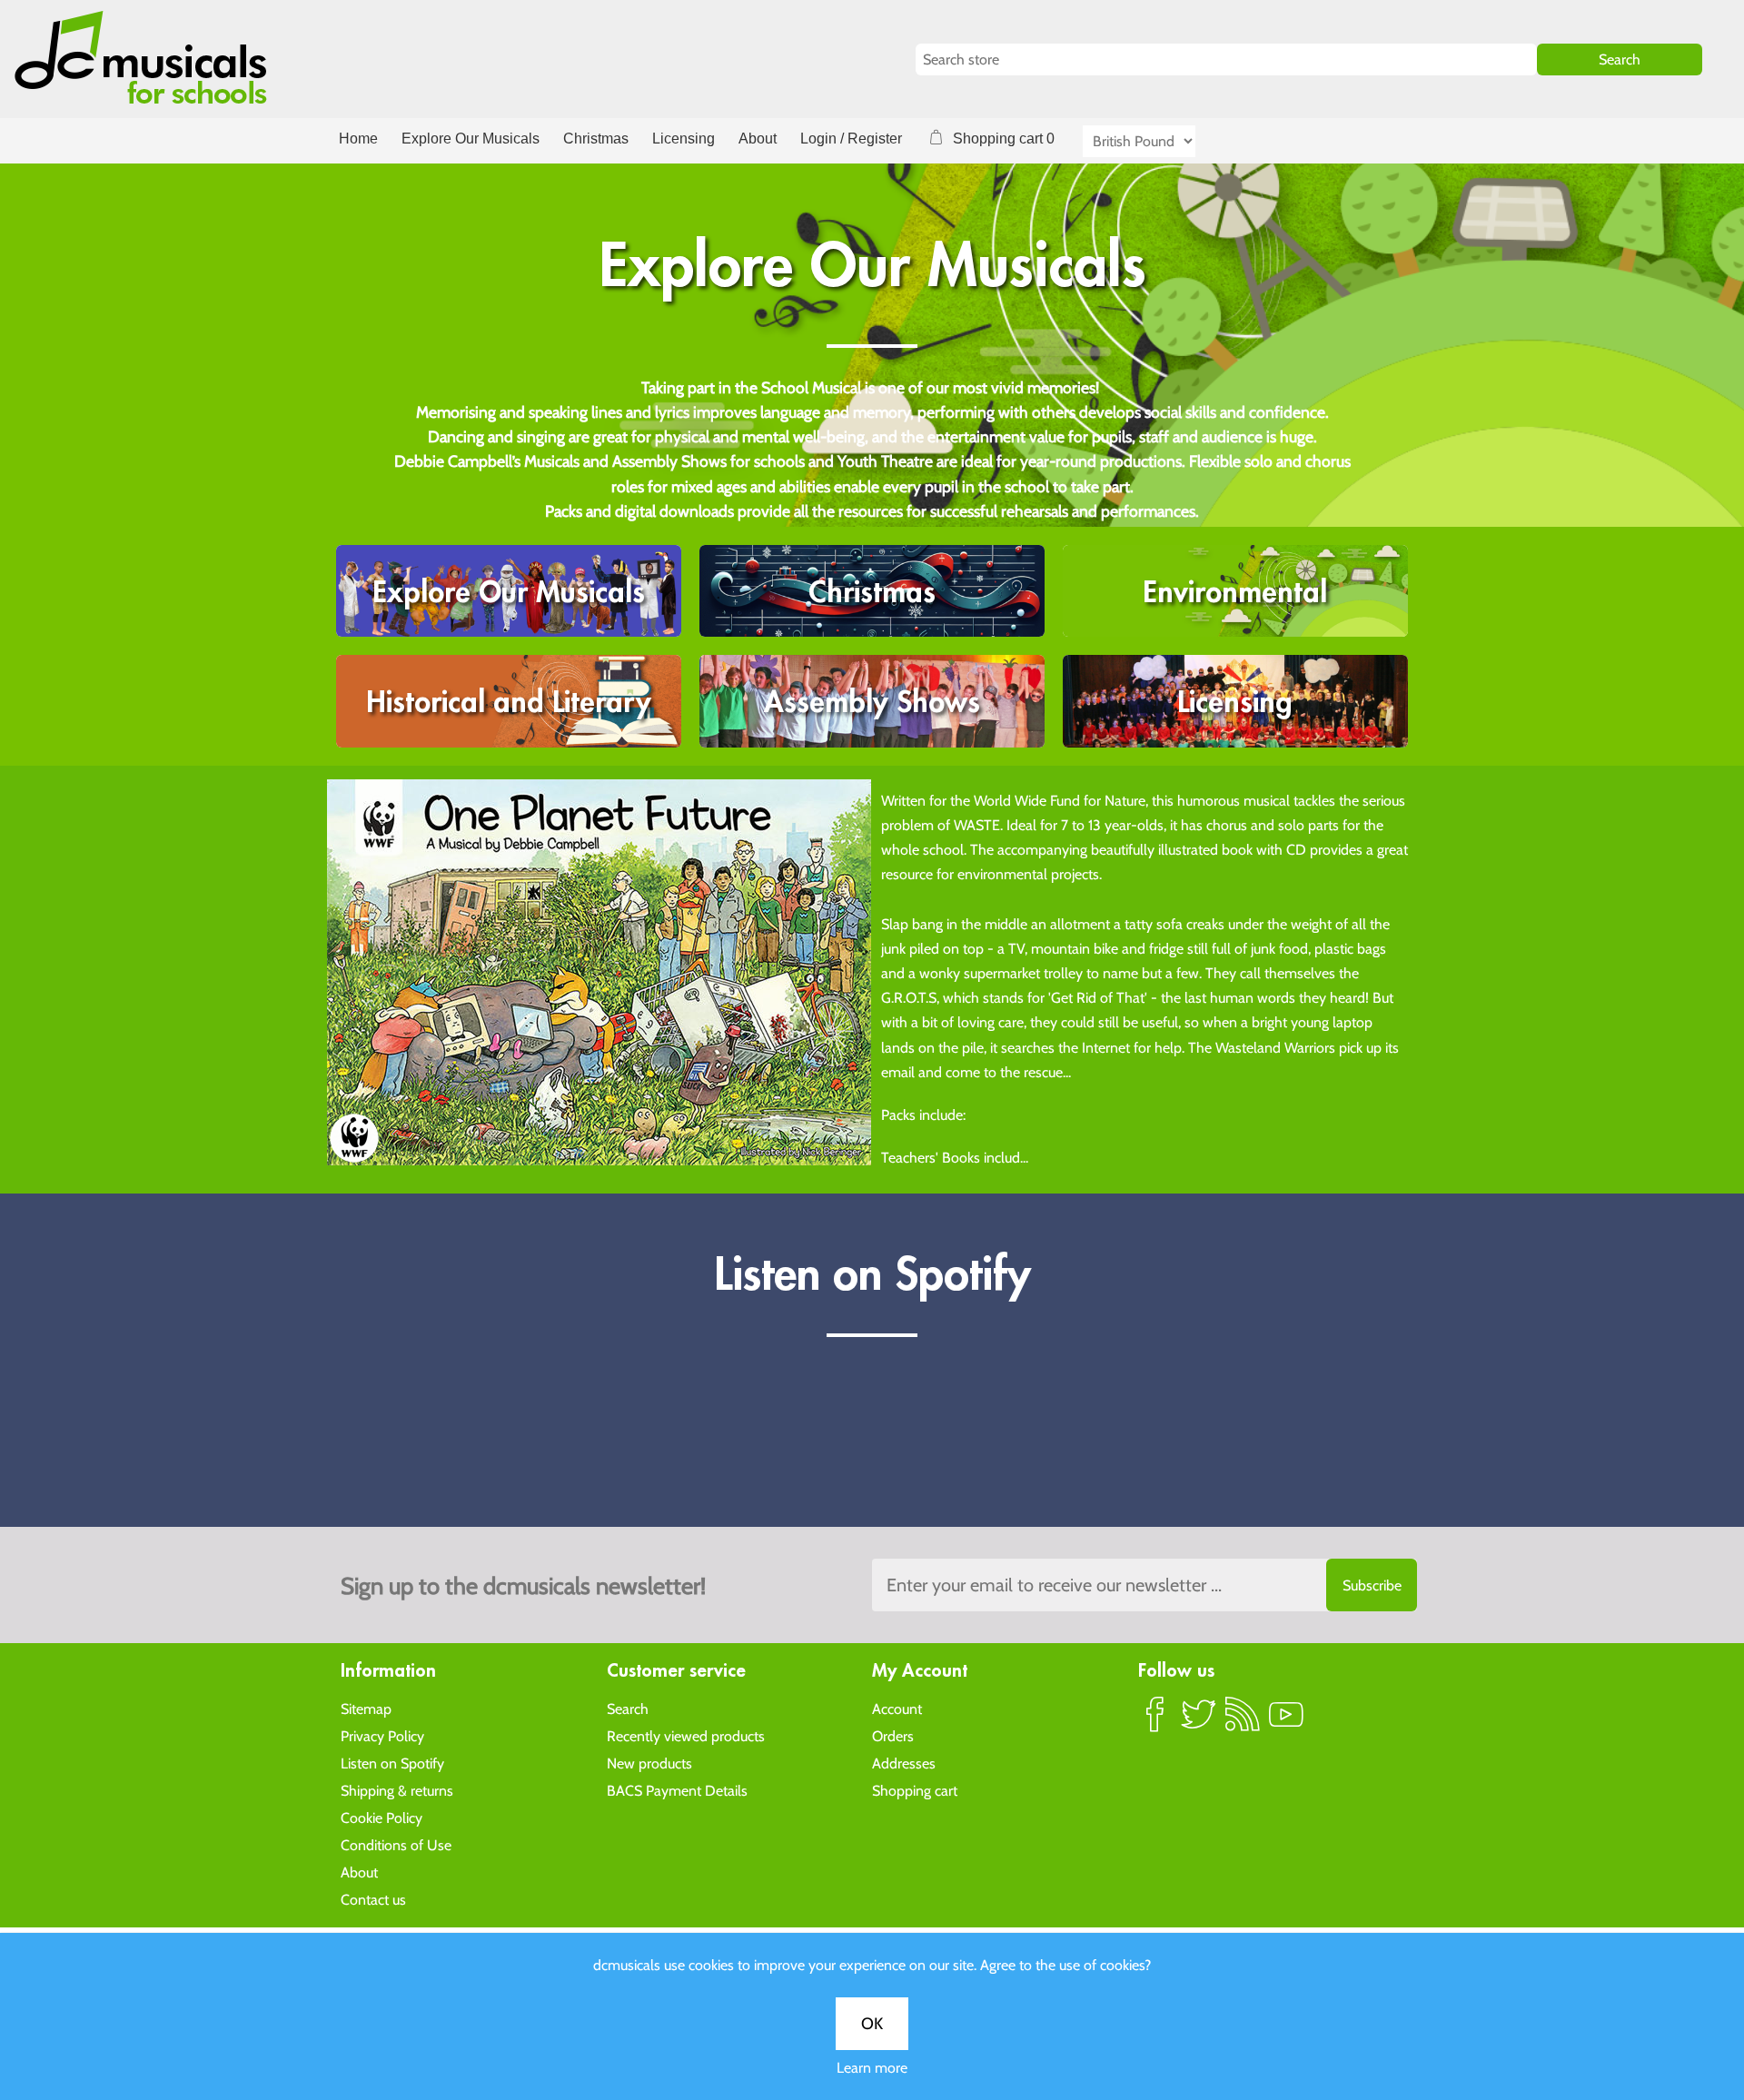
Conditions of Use (396, 1845)
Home (358, 139)
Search (628, 1709)
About (758, 139)
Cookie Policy (381, 1818)
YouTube (1286, 1722)
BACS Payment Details (677, 1791)
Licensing (684, 139)
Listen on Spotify (392, 1763)
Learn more (872, 2068)
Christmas (596, 139)
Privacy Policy (382, 1736)
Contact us (373, 1900)
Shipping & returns (397, 1791)
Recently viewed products (686, 1736)
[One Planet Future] (599, 971)
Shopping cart (915, 1791)
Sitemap (366, 1709)
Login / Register (851, 139)
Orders (893, 1736)
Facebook (1155, 1722)
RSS (1243, 1722)
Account (897, 1709)
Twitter (1199, 1722)
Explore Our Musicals (471, 139)
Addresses (904, 1763)
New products (649, 1763)
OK (872, 2024)
